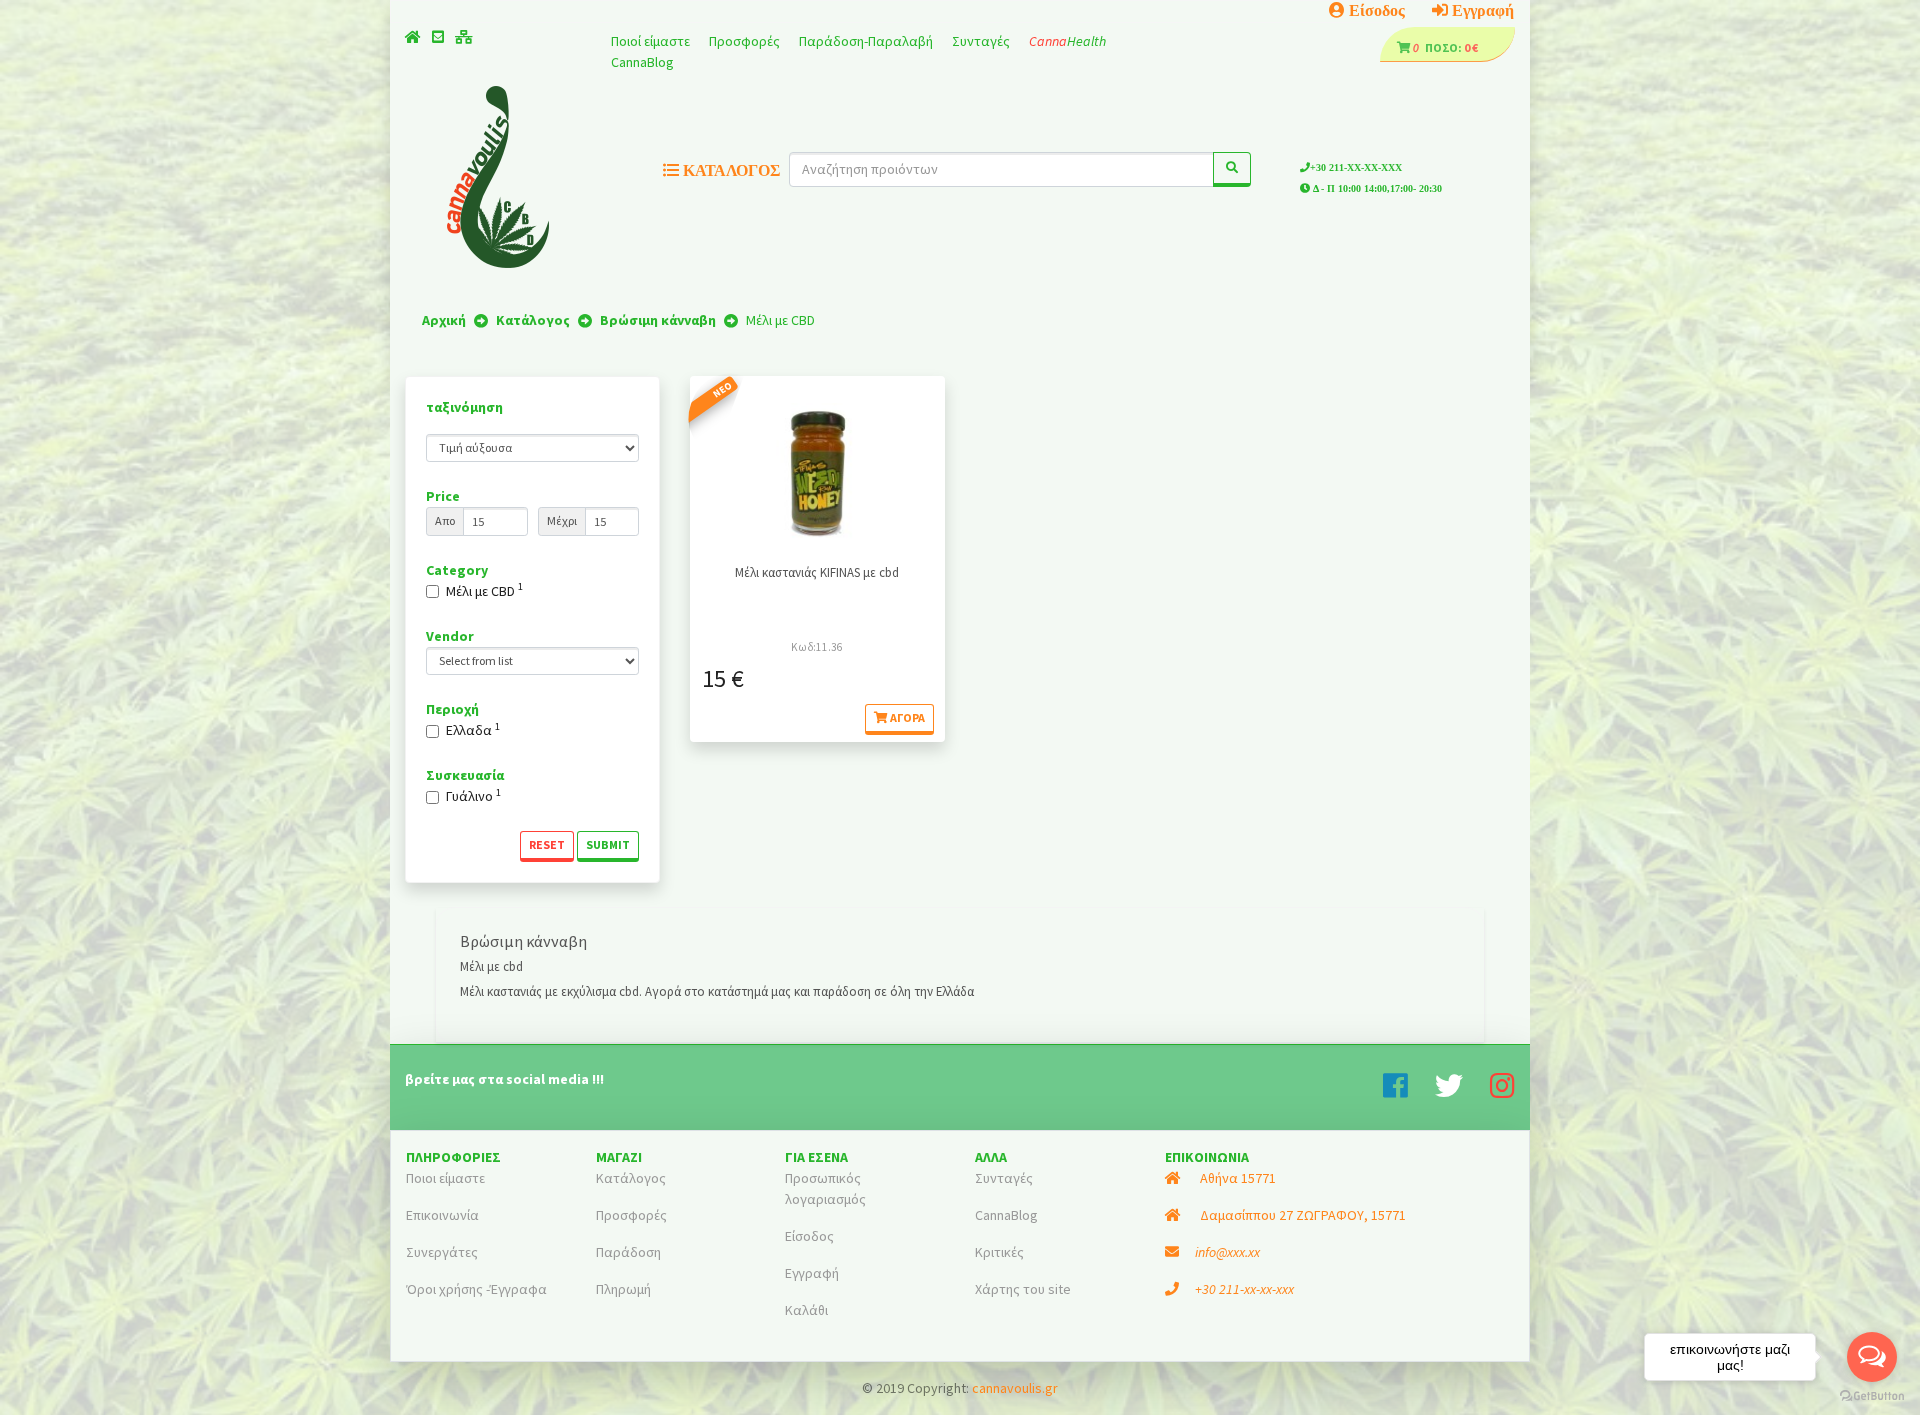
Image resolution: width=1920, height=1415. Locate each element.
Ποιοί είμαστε (652, 41)
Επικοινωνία (442, 1215)
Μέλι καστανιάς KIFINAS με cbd (817, 572)
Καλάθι (806, 1310)
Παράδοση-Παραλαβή (867, 41)
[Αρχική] (413, 37)
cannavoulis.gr (1015, 1388)
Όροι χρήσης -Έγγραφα (476, 1289)
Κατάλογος (631, 1178)
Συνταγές (982, 41)
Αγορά (906, 717)
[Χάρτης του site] (464, 37)
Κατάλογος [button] (729, 170)
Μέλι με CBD (484, 590)
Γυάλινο (473, 795)
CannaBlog (642, 62)
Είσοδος (1375, 10)
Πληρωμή (623, 1289)
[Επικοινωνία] (438, 37)
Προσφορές (746, 41)
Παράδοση (628, 1252)
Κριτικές (999, 1252)
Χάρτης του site (1023, 1289)
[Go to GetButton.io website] (1872, 1395)
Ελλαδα (473, 729)
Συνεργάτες (442, 1252)
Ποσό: (1438, 47)
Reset (547, 844)
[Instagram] (1502, 1091)
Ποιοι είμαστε (445, 1178)
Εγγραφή (1481, 10)
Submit (608, 844)
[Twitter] (1462, 1091)
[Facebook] (1409, 1091)
